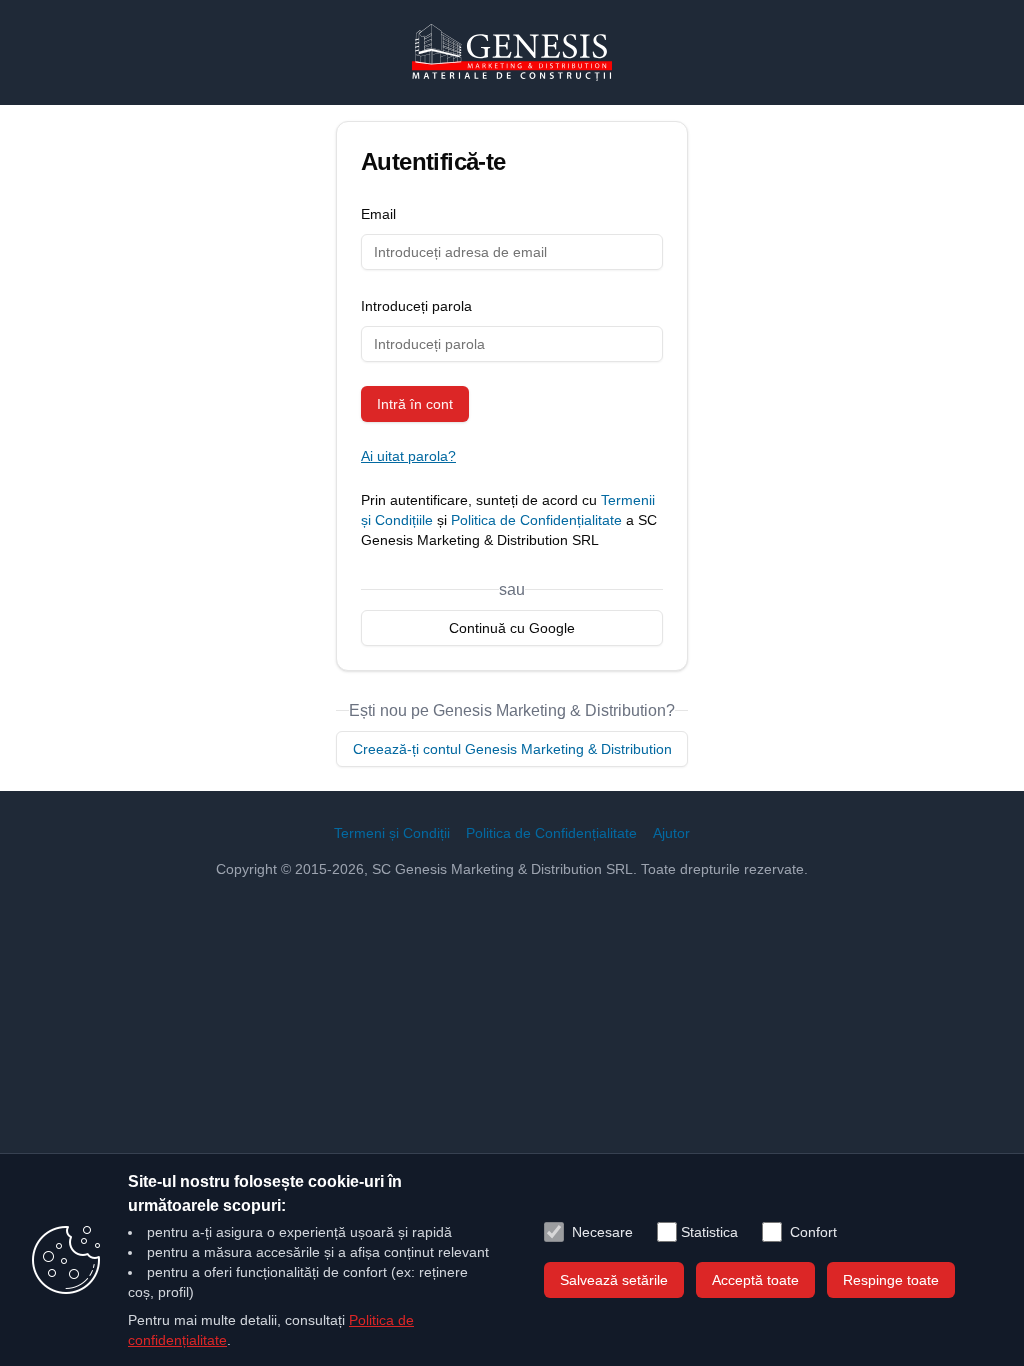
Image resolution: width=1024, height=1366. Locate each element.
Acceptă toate (755, 1280)
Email (378, 214)
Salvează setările (614, 1280)
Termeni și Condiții (392, 833)
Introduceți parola (416, 306)
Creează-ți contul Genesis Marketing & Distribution (512, 749)
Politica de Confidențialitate (536, 520)
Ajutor (671, 833)
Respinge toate (891, 1280)
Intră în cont (415, 404)
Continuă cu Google (512, 628)
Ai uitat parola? (408, 456)
